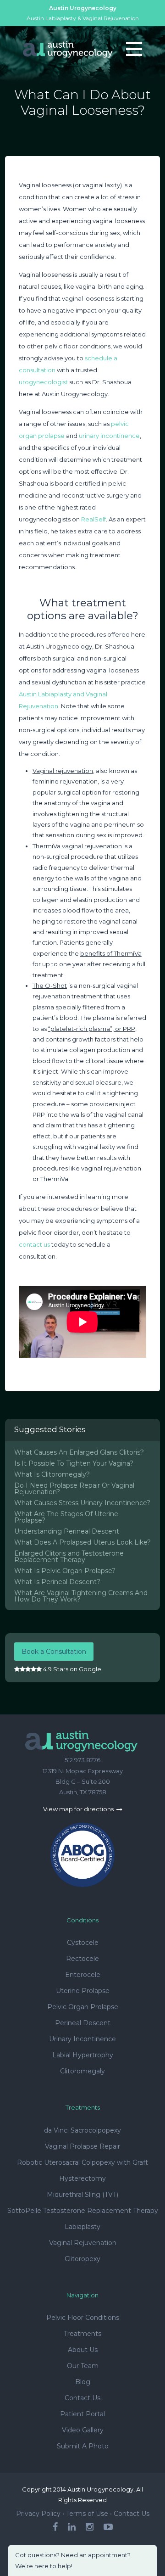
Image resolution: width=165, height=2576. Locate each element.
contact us (34, 1244)
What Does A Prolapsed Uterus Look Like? (82, 1542)
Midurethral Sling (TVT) (82, 2195)
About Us (83, 2350)
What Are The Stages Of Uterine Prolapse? (66, 1517)
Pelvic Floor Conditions (83, 2318)
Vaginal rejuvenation (63, 771)
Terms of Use (87, 2514)
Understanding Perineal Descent (67, 1531)
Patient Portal (82, 2414)
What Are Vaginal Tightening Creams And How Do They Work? (81, 1596)
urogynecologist (43, 382)
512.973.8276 (82, 1760)
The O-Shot (50, 986)
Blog (83, 2382)
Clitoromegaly (82, 2071)
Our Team (83, 2366)
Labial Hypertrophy (83, 2055)
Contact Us (82, 2398)
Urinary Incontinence (82, 2039)
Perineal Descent (83, 2023)
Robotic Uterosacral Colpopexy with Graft (82, 2162)
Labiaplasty (82, 2227)
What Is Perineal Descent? (57, 1582)
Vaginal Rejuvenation (83, 2243)
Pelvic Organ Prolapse (83, 2007)
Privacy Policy (38, 2514)
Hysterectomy (82, 2178)
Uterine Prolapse (83, 1991)
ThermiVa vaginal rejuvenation (77, 846)
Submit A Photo (83, 2446)
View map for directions (79, 1809)
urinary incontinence (109, 436)
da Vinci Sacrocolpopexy (82, 2130)
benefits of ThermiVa (111, 953)
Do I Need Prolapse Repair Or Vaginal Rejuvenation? (74, 1489)
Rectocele (82, 1959)
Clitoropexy (82, 2259)
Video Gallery (83, 2430)
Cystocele (83, 1943)
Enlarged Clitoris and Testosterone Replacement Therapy (69, 1557)
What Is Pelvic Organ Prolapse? (65, 1571)
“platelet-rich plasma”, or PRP (92, 1029)
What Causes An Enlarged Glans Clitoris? (79, 1452)
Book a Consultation (54, 1652)
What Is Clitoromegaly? (52, 1474)
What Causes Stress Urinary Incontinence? (82, 1503)
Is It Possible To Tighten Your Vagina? (74, 1463)
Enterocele (83, 1975)
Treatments (82, 2334)
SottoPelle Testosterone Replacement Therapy (83, 2211)
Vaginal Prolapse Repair (82, 2146)
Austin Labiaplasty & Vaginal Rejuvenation (83, 18)
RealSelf (93, 519)
